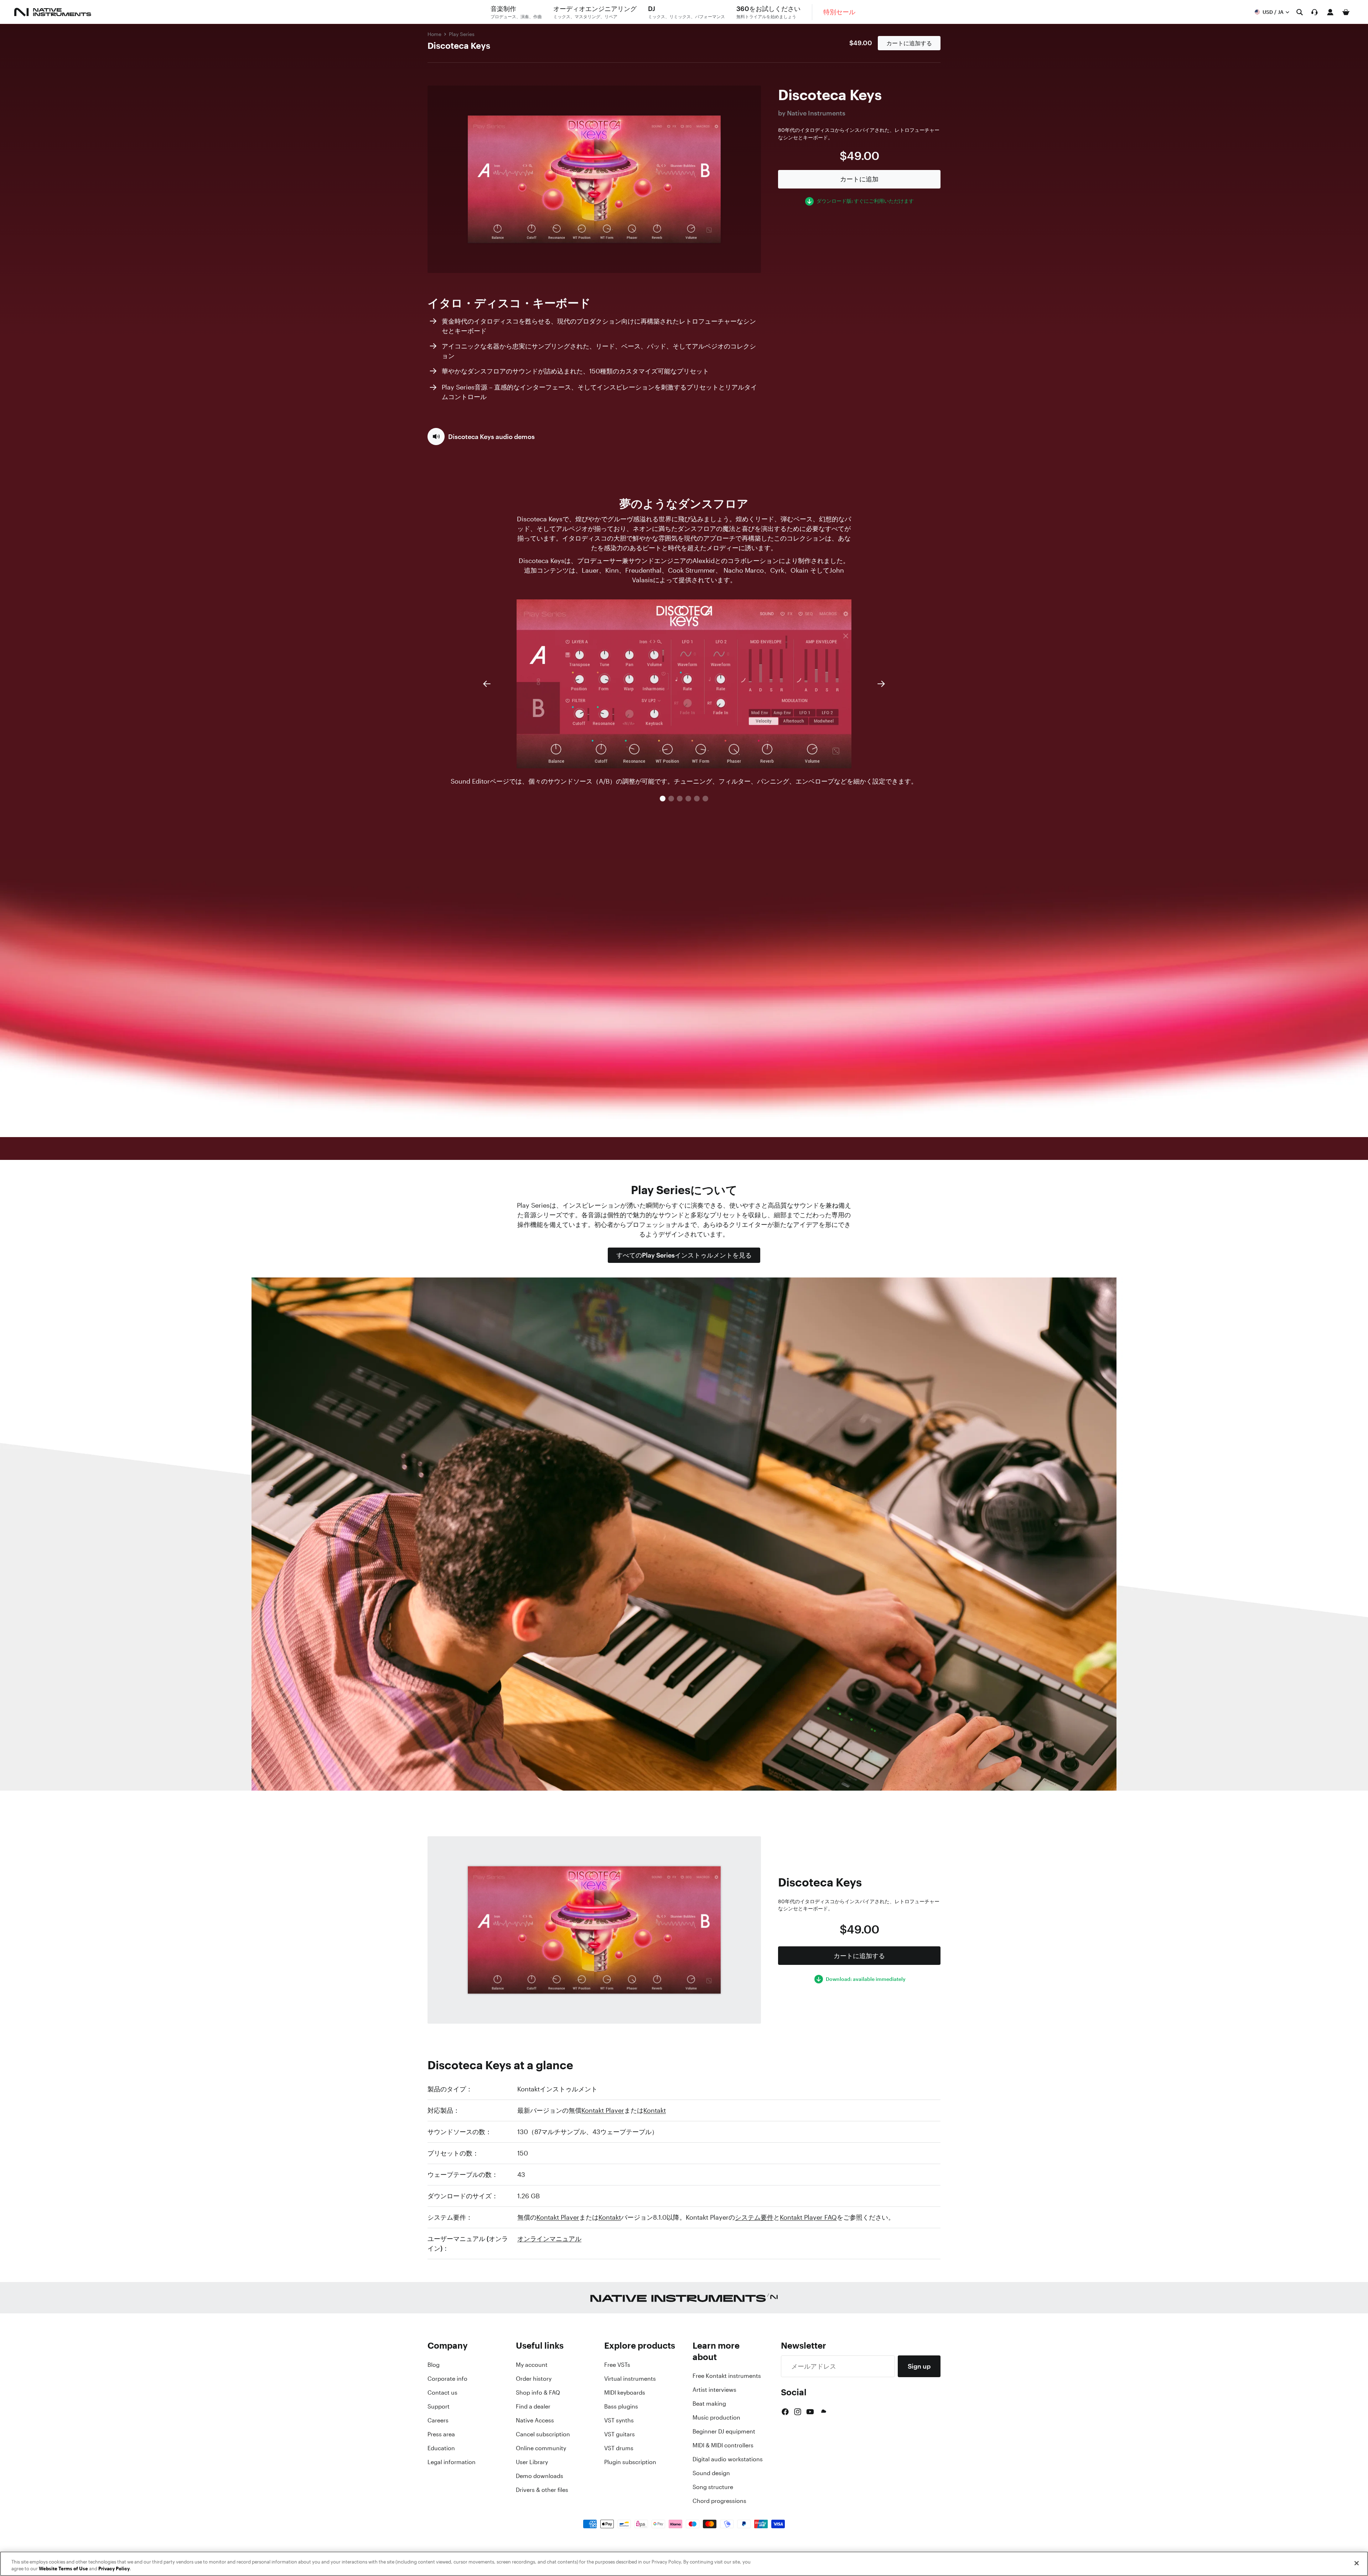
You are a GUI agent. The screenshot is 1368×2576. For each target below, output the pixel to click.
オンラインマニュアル (549, 2239)
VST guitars (620, 2434)
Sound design (711, 2473)
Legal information (452, 2462)
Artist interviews (714, 2390)
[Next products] (881, 684)
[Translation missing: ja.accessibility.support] (1315, 12)
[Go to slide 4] (688, 799)
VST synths (619, 2420)
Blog (434, 2365)
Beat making (709, 2404)
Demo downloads (540, 2476)
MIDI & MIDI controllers (723, 2445)
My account (532, 2365)
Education (441, 2448)
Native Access (535, 2420)
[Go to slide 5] (697, 799)
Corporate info (447, 2379)
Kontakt (655, 2110)
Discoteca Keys (459, 46)
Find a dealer (533, 2406)
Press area (441, 2434)
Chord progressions (719, 2501)
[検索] (1300, 12)
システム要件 (754, 2217)
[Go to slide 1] (663, 799)
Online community (541, 2448)
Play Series (462, 34)
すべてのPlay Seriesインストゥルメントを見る (684, 1255)
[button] (481, 437)
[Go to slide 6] (705, 799)
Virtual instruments (630, 2379)
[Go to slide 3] (680, 799)
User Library (532, 2462)
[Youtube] (810, 2412)
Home (434, 34)
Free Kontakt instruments (727, 2376)
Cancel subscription (543, 2434)
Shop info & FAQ (538, 2392)
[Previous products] (487, 684)
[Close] (1357, 2563)
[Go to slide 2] (671, 799)
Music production (716, 2417)
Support (439, 2406)
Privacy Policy (114, 2569)
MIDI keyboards (625, 2392)
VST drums (619, 2448)
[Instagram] (798, 2412)
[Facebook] (785, 2412)
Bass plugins (621, 2406)
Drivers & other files (542, 2490)
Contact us (442, 2392)
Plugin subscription (630, 2462)
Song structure (713, 2487)
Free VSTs (617, 2365)
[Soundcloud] (823, 2412)
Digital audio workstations (728, 2459)
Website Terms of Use (63, 2569)
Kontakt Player (603, 2110)
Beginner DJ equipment (724, 2431)
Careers (438, 2420)
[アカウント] (1330, 12)
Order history (534, 2379)
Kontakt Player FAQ (808, 2217)
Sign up (919, 2366)
